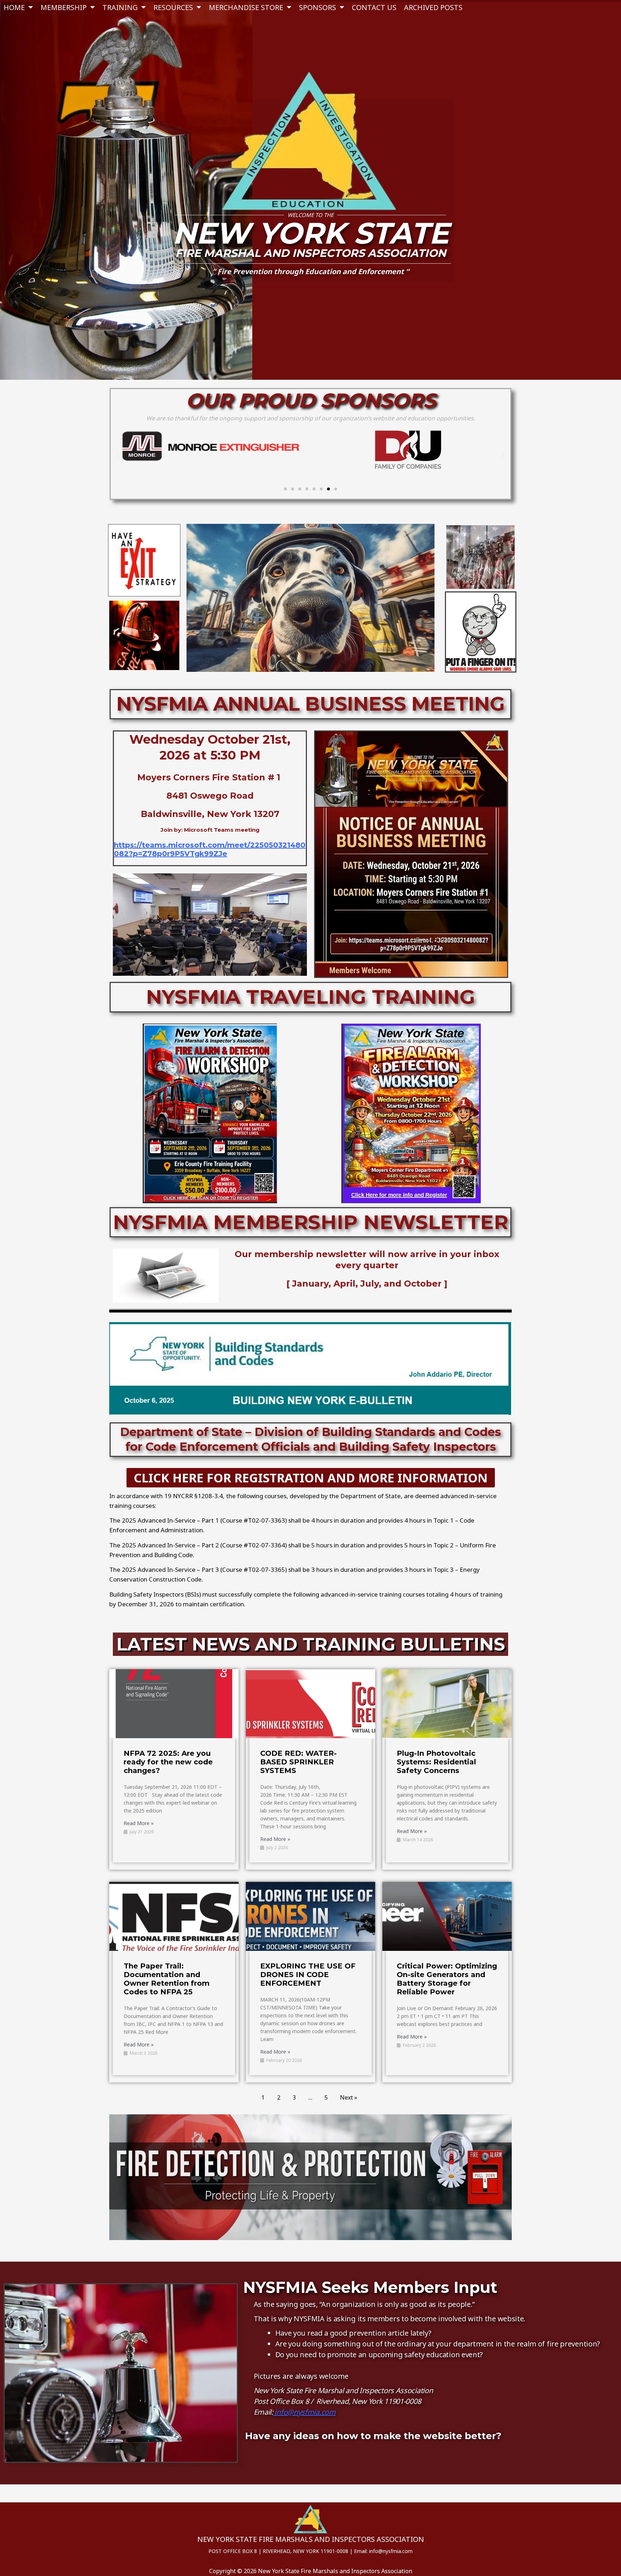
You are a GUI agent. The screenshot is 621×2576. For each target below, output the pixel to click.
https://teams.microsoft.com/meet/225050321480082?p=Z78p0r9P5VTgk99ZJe (210, 849)
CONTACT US (374, 7)
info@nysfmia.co (301, 2412)
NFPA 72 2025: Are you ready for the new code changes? (168, 1762)
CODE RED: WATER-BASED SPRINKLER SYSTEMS (298, 1762)
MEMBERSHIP (64, 7)
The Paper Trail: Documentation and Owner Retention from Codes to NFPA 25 (167, 1979)
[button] (118, 456)
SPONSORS (318, 7)
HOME (14, 7)
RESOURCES (173, 7)
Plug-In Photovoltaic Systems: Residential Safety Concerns (436, 1762)
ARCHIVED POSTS (433, 7)
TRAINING (120, 7)
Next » (349, 2097)
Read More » (139, 1823)
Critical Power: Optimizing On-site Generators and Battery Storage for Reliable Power (447, 1979)
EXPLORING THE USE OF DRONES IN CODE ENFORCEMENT (308, 1975)
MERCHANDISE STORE (246, 7)
